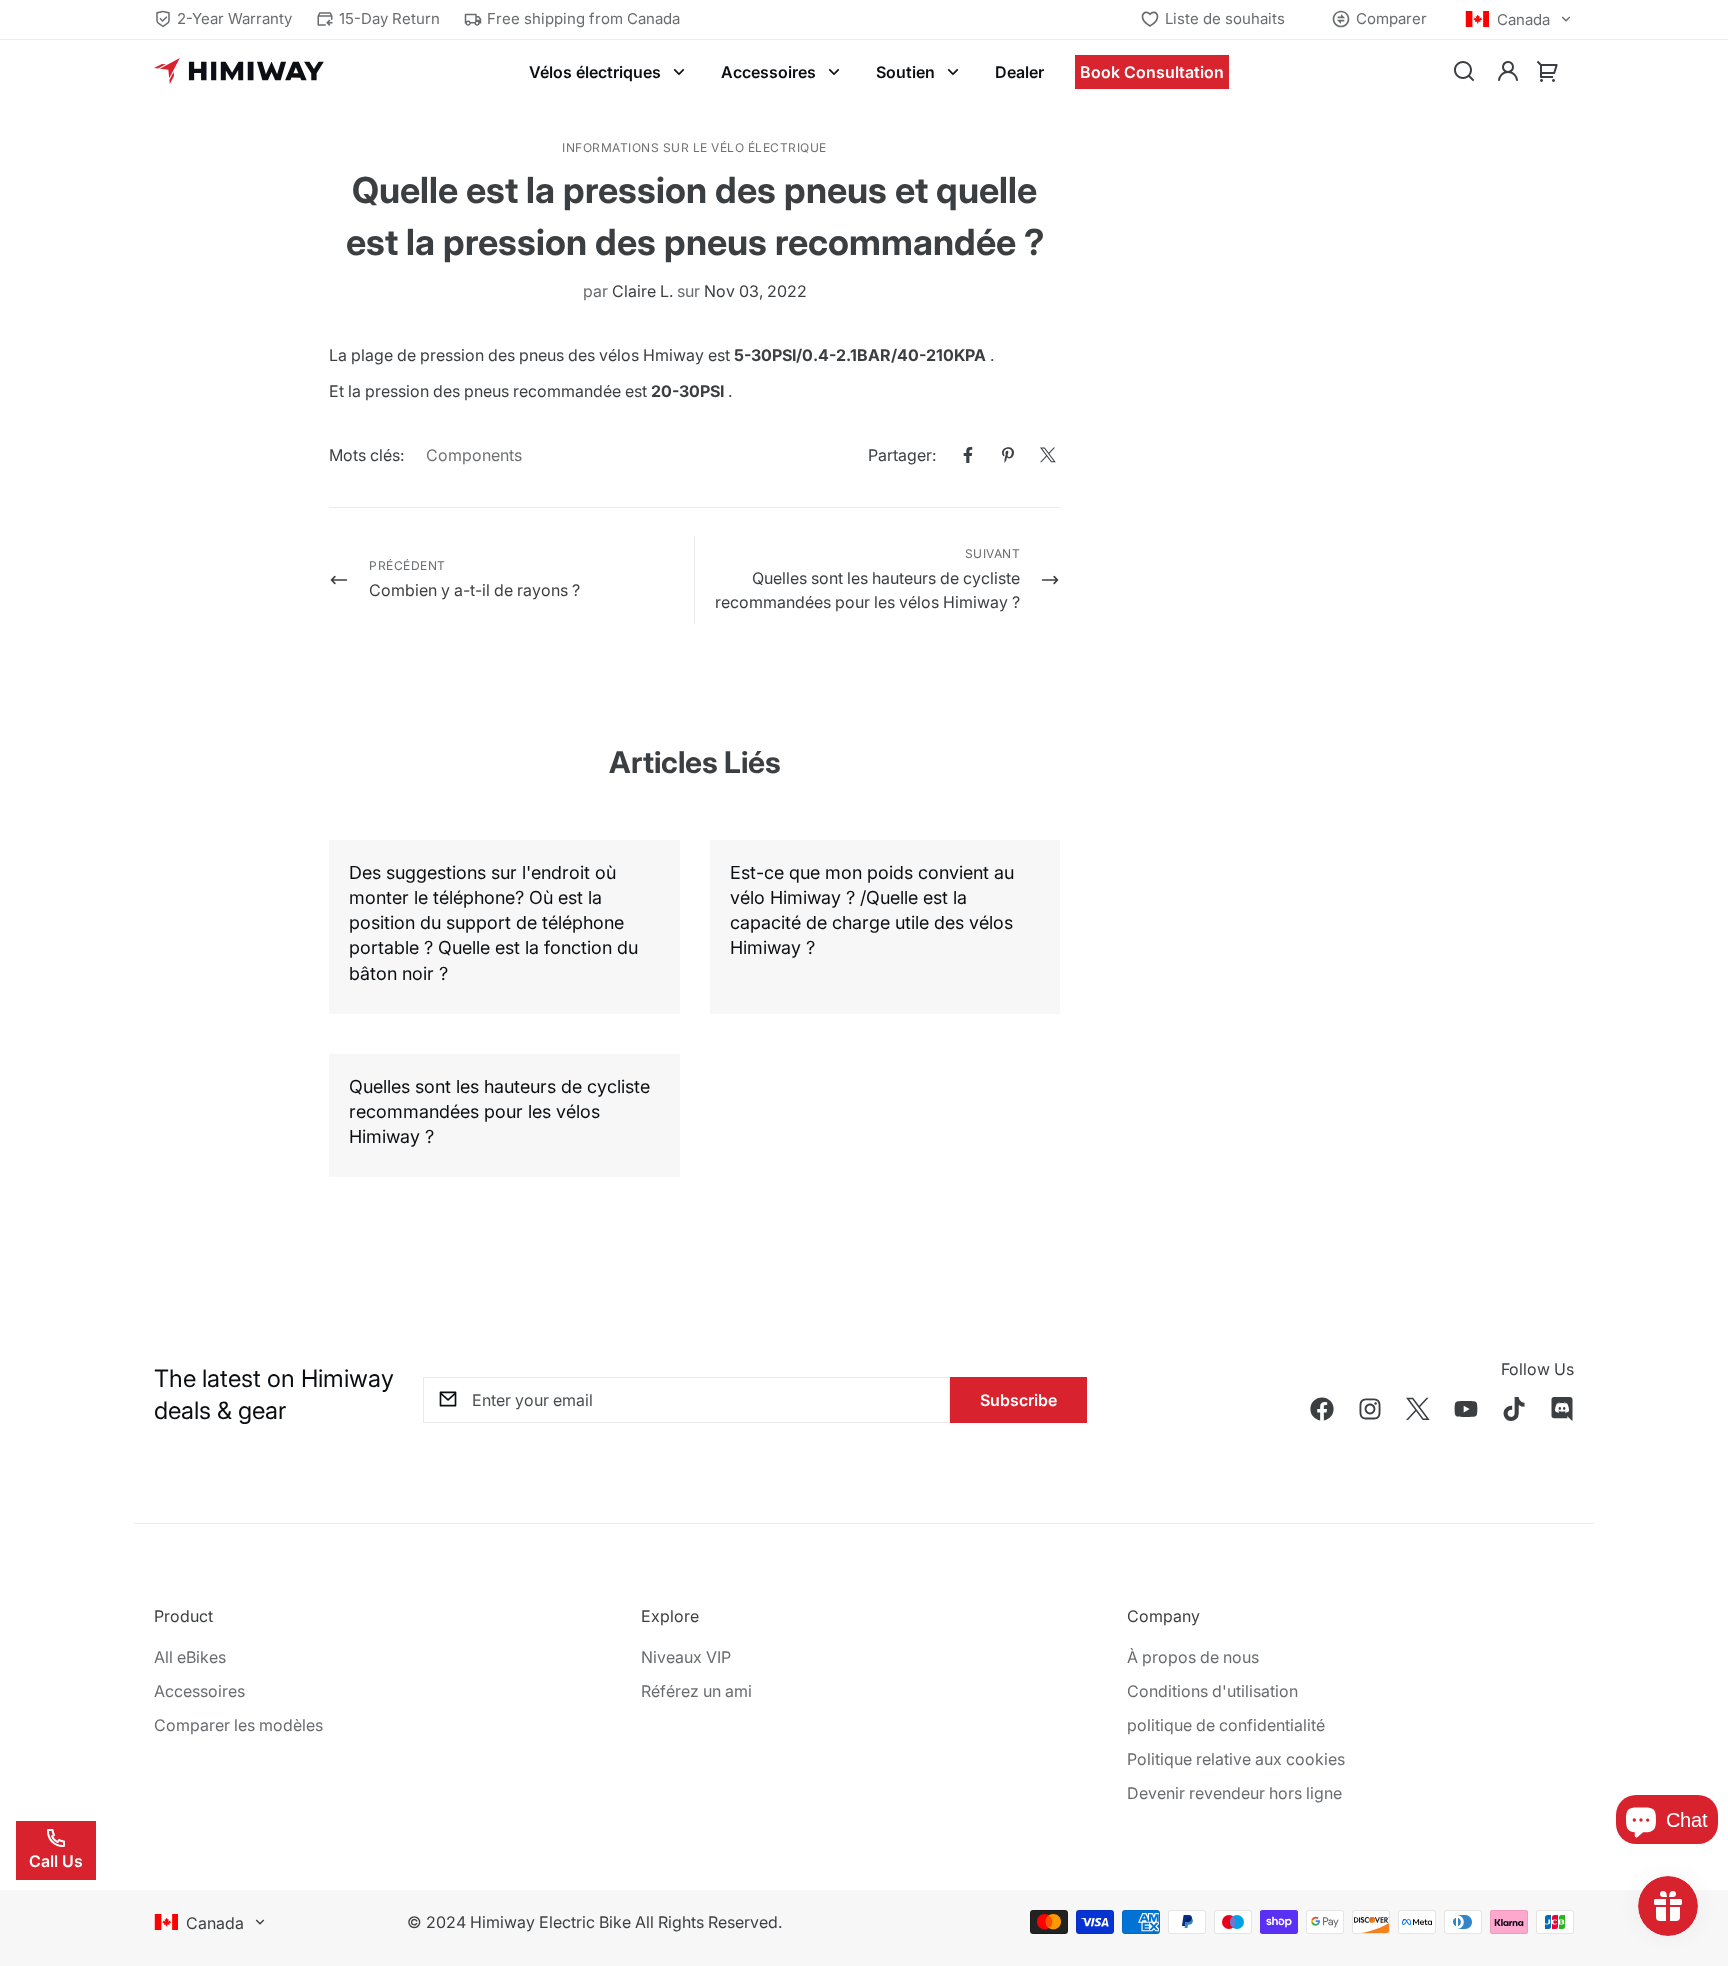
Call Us (56, 1861)
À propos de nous (1193, 1657)
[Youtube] (1466, 1409)
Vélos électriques (595, 72)
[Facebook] (968, 455)
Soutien (905, 72)
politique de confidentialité (1226, 1725)
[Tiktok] (1514, 1409)
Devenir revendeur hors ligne (1234, 1793)
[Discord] (1562, 1409)
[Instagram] (1370, 1409)
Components (474, 455)
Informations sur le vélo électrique (694, 147)
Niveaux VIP (686, 1657)
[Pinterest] (1008, 455)
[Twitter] (1048, 455)
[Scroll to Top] (1689, 1857)
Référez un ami (696, 1691)
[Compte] (1508, 72)
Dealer (1019, 72)
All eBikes (190, 1657)
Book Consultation (1152, 72)
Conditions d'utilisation (1212, 1691)
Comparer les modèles (238, 1725)
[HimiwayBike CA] (239, 72)
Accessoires (768, 72)
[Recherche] (1464, 72)
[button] (1548, 72)
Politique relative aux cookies (1236, 1759)
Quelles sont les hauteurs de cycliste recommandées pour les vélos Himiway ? (499, 1111)
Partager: (902, 455)
